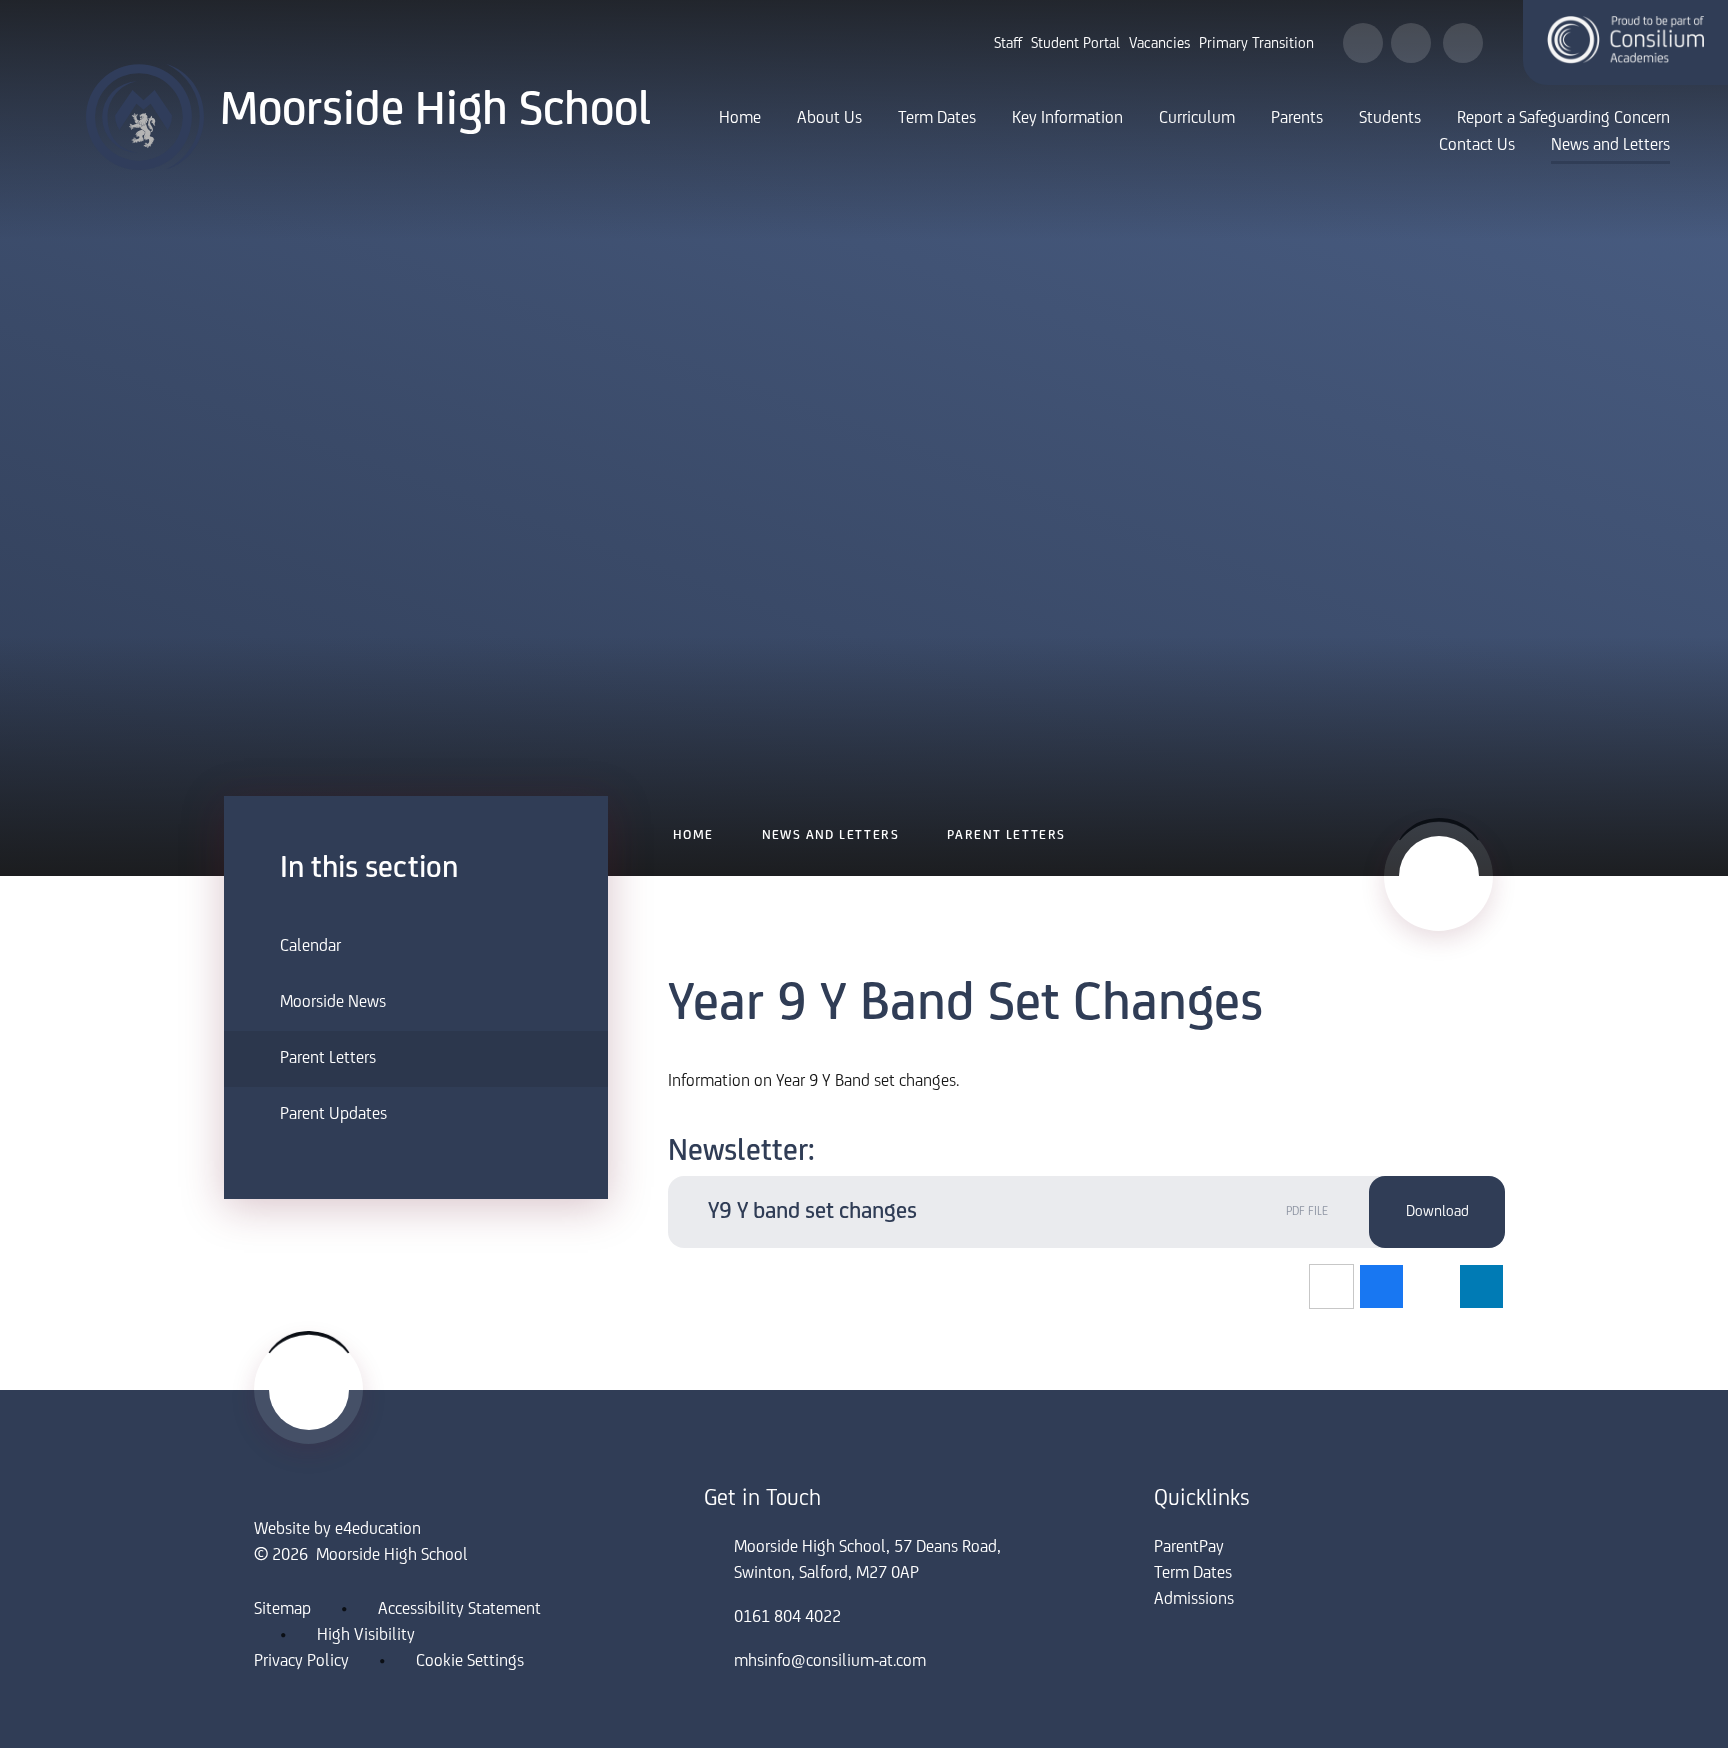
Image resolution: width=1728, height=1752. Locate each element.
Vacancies (1159, 44)
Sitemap (282, 1610)
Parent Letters (1006, 835)
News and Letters (830, 835)
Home (693, 835)
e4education (378, 1530)
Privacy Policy (301, 1662)
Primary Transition (1256, 44)
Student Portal (1075, 44)
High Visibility (366, 1636)
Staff (1008, 44)
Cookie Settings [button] (470, 1662)
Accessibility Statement (459, 1610)
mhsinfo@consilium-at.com (830, 1662)
